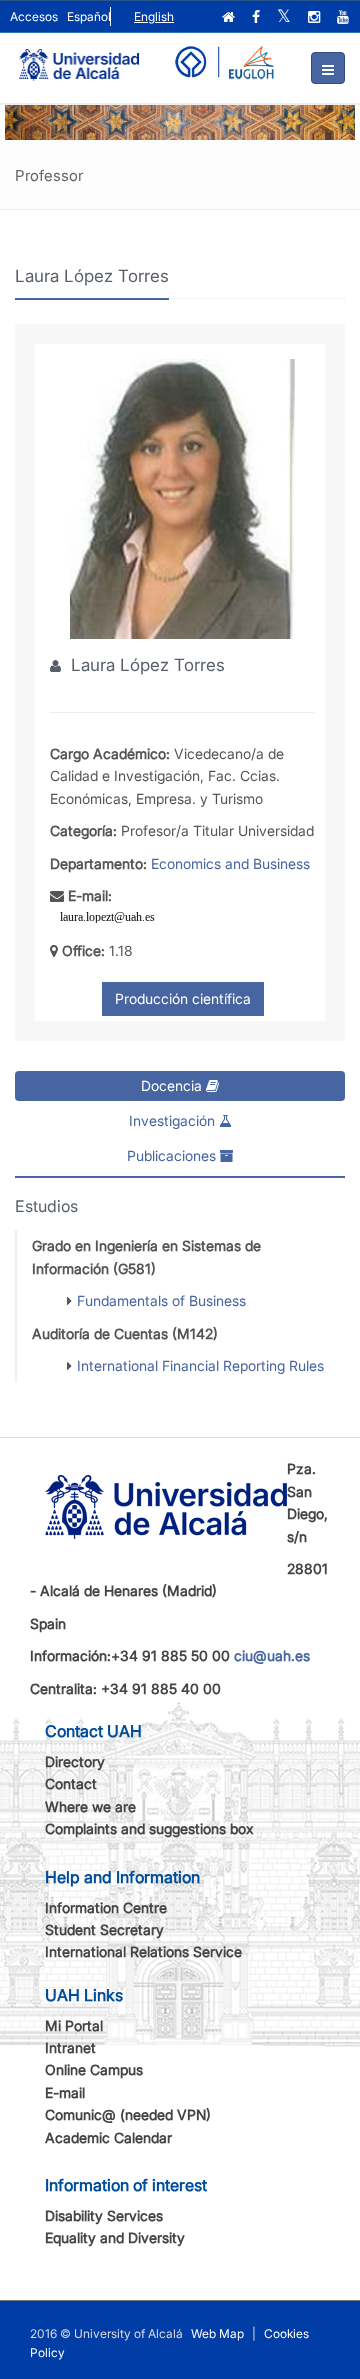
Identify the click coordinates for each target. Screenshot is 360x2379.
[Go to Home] (79, 56)
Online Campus (94, 2069)
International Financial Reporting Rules (200, 1365)
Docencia (173, 1085)
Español (89, 16)
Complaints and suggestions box (149, 1828)
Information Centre (106, 1907)
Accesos (34, 16)
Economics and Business (230, 863)
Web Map (217, 2333)
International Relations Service (143, 1951)
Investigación (174, 1120)
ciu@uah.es (272, 1655)
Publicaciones (173, 1155)
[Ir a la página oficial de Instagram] (316, 17)
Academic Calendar (108, 2137)
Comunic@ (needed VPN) (128, 2114)
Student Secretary (104, 1929)
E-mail (65, 2092)
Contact (71, 1783)
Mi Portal (74, 2025)
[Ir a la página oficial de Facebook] (258, 17)
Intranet (70, 2047)
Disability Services (104, 2215)
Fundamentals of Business (161, 1300)
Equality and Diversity (115, 2237)
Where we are (90, 1806)
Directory (75, 1761)
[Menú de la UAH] (328, 68)
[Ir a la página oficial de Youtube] (345, 17)
